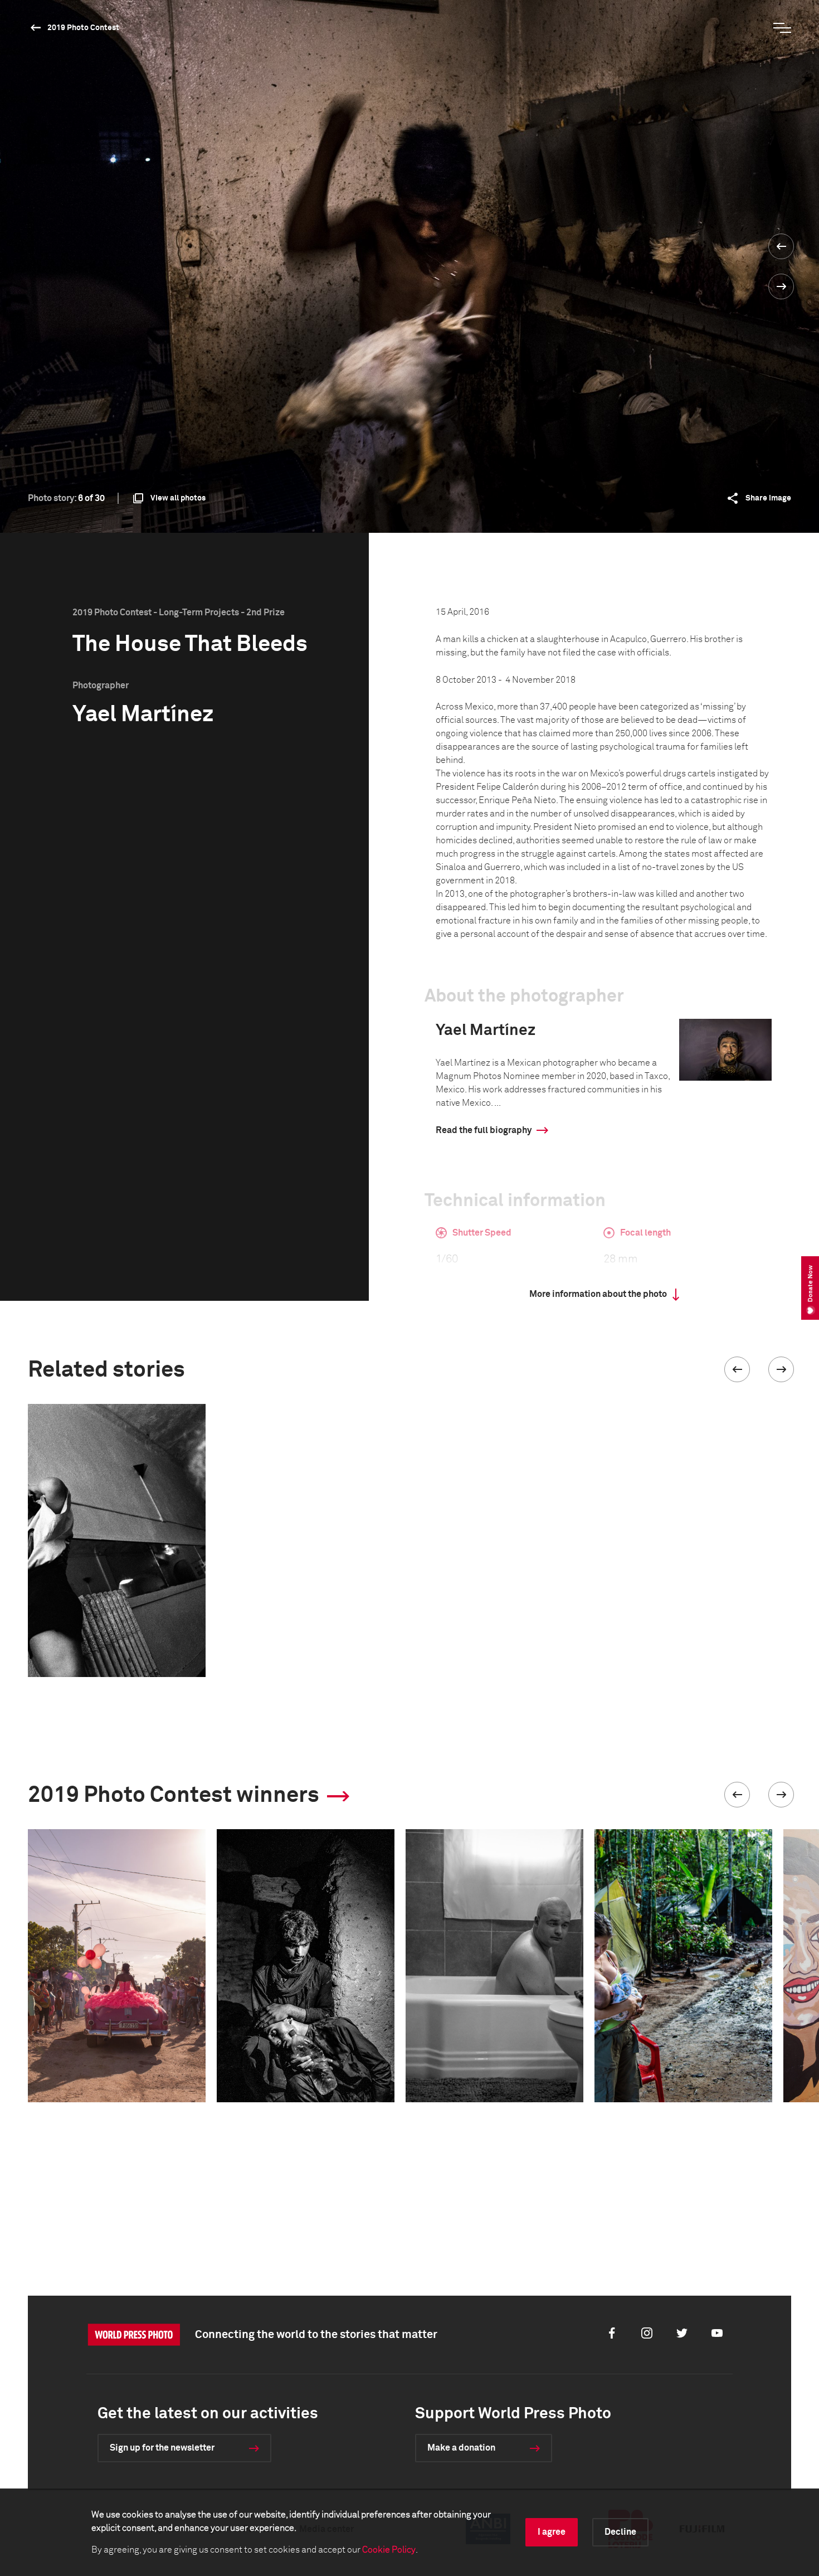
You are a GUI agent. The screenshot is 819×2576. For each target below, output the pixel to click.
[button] (737, 1369)
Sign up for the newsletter (162, 2448)
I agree (552, 2532)
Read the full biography (484, 1130)
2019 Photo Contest (83, 28)
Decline (620, 2532)
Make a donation (461, 2448)
